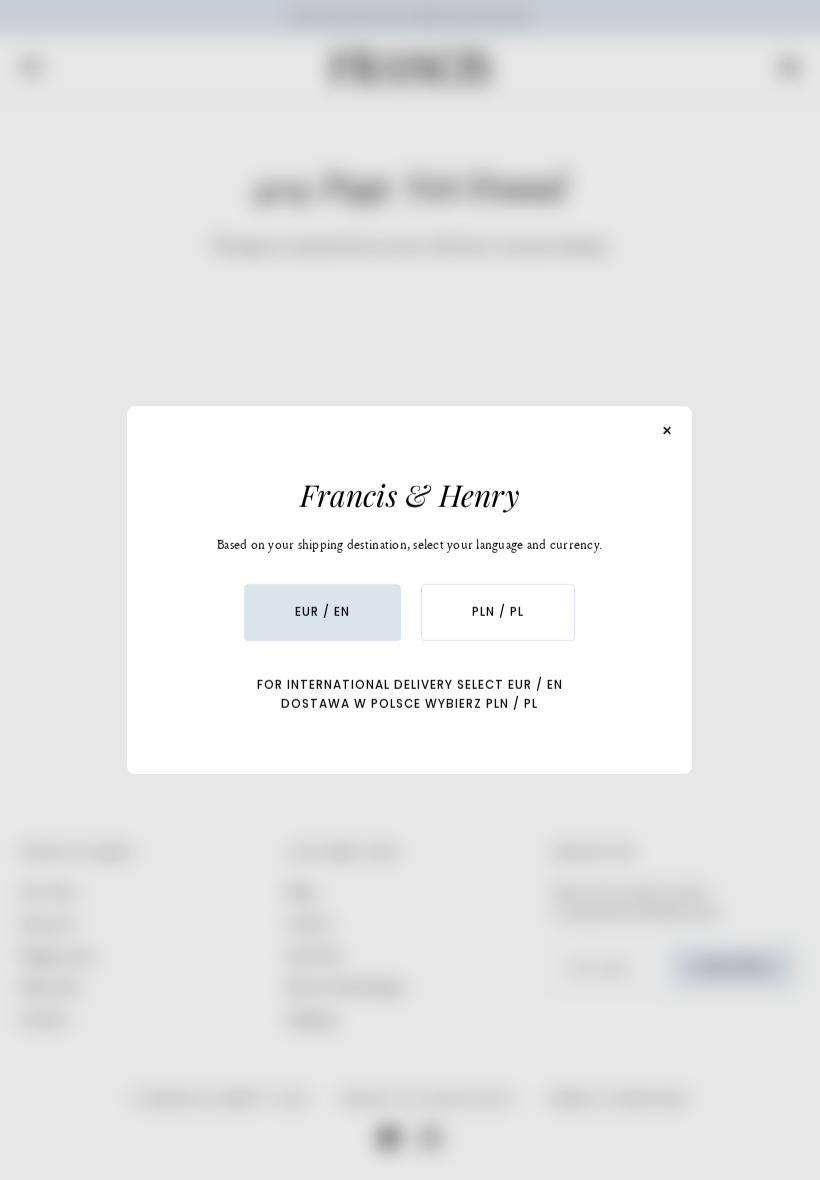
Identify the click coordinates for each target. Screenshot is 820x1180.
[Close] (668, 431)
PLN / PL (498, 612)
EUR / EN (322, 612)
